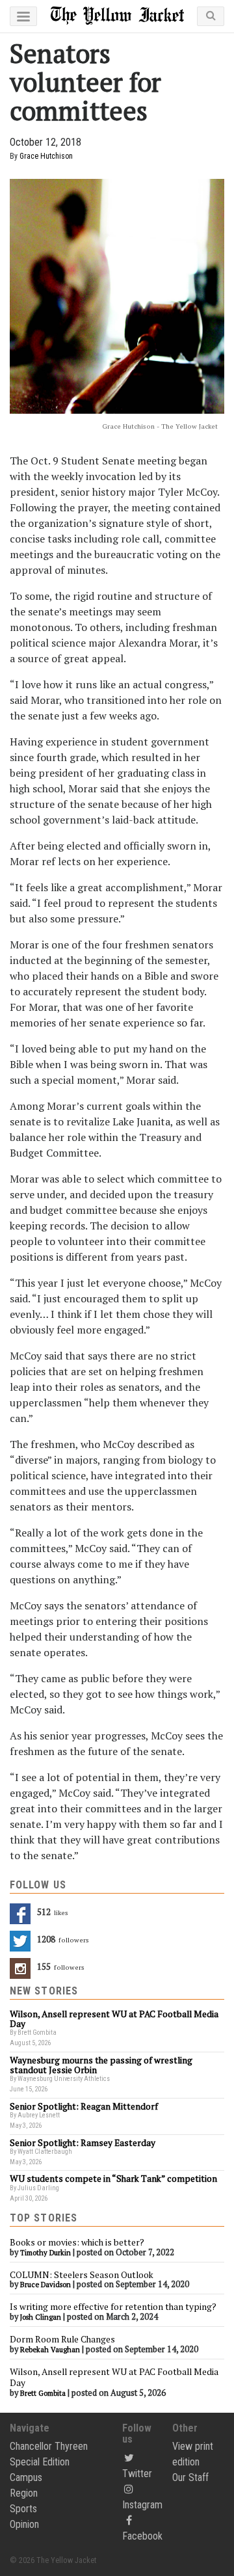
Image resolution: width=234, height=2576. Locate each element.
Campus (26, 2477)
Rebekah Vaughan (50, 2350)
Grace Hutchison (46, 156)
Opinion (24, 2524)
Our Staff (190, 2477)
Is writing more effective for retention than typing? (113, 2307)
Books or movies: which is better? (77, 2242)
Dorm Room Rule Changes (62, 2339)
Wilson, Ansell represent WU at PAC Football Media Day (114, 2378)
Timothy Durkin (45, 2253)
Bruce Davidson (45, 2285)
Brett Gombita (43, 2393)
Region (24, 2493)
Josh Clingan (41, 2317)
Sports (23, 2509)
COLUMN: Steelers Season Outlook (83, 2275)
